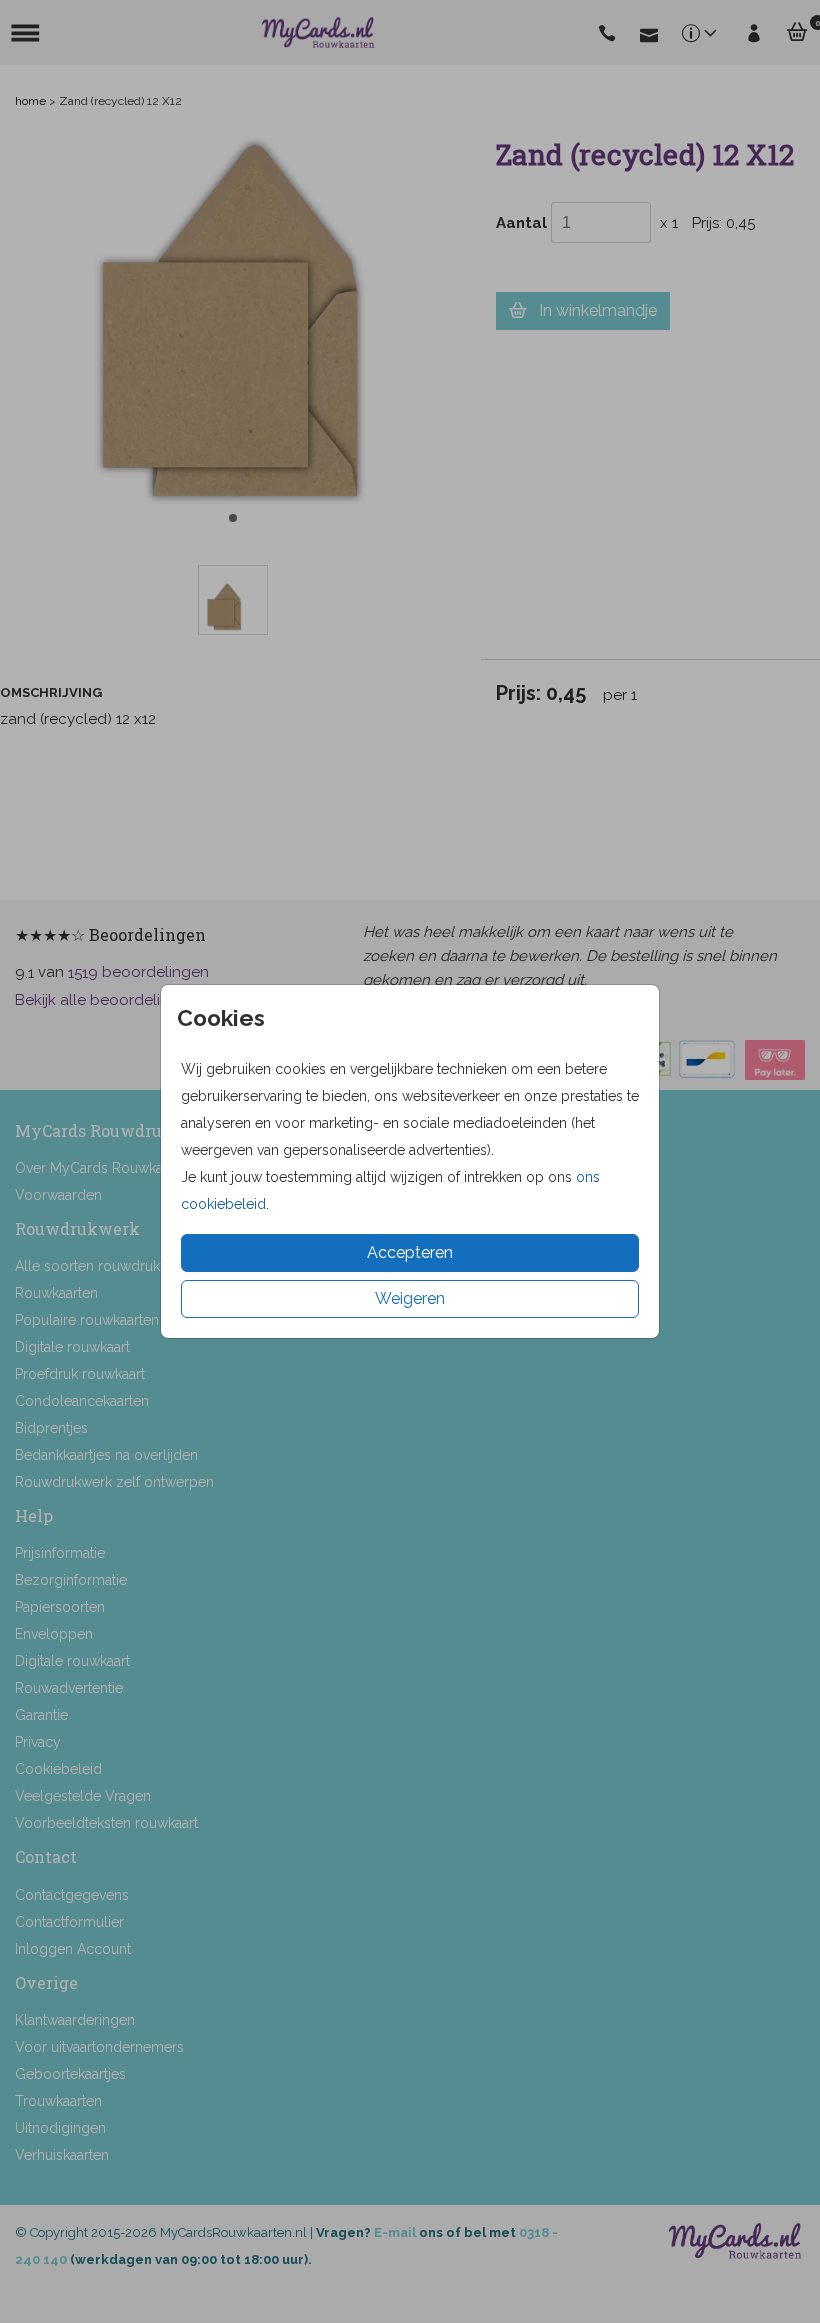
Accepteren (410, 1252)
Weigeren (410, 1298)
